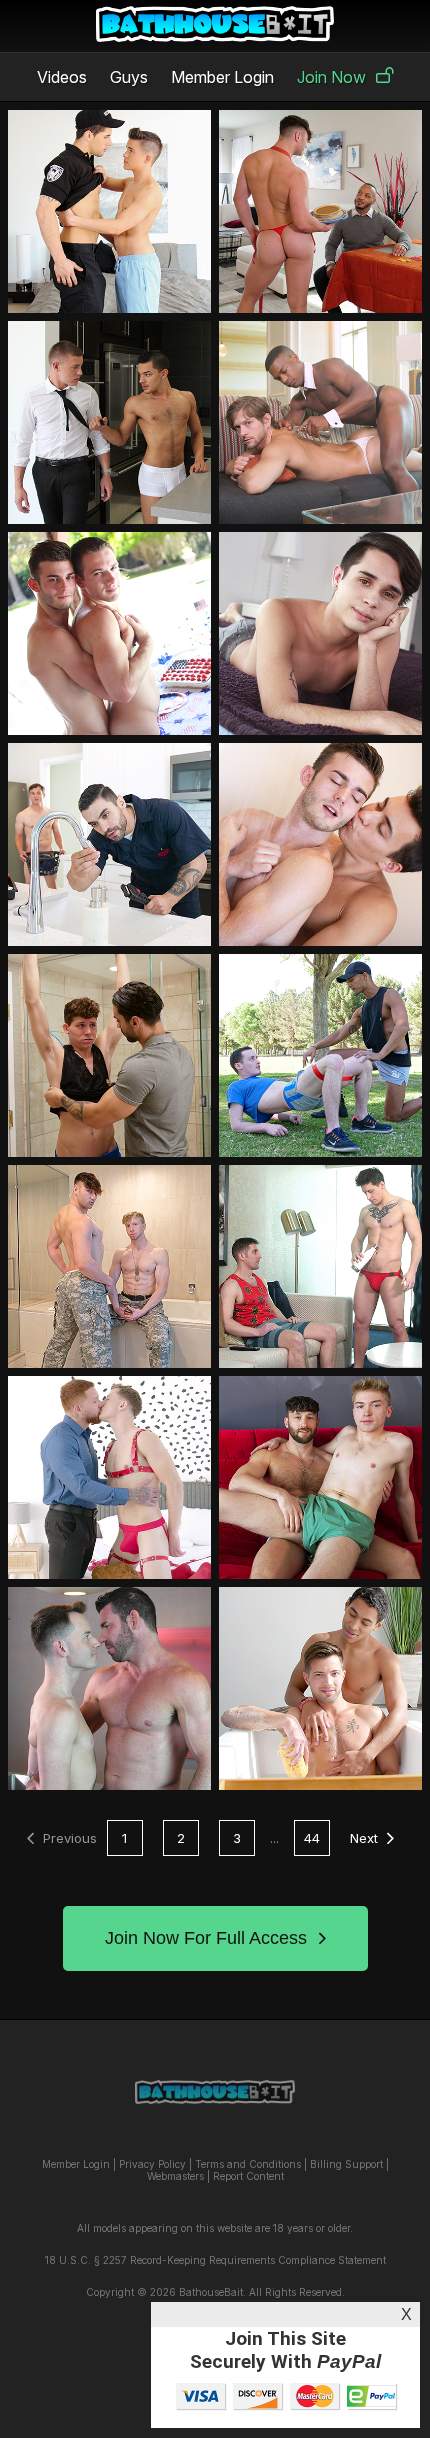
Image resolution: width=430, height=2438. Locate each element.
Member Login (222, 77)
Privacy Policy (152, 2164)
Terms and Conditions (248, 2164)
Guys (129, 77)
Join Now (331, 77)
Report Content (248, 2176)
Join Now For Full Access (206, 1938)
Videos (62, 77)
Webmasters (175, 2176)
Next (364, 1838)
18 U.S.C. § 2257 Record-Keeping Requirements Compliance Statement (215, 2260)
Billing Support (346, 2164)
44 (312, 1838)
